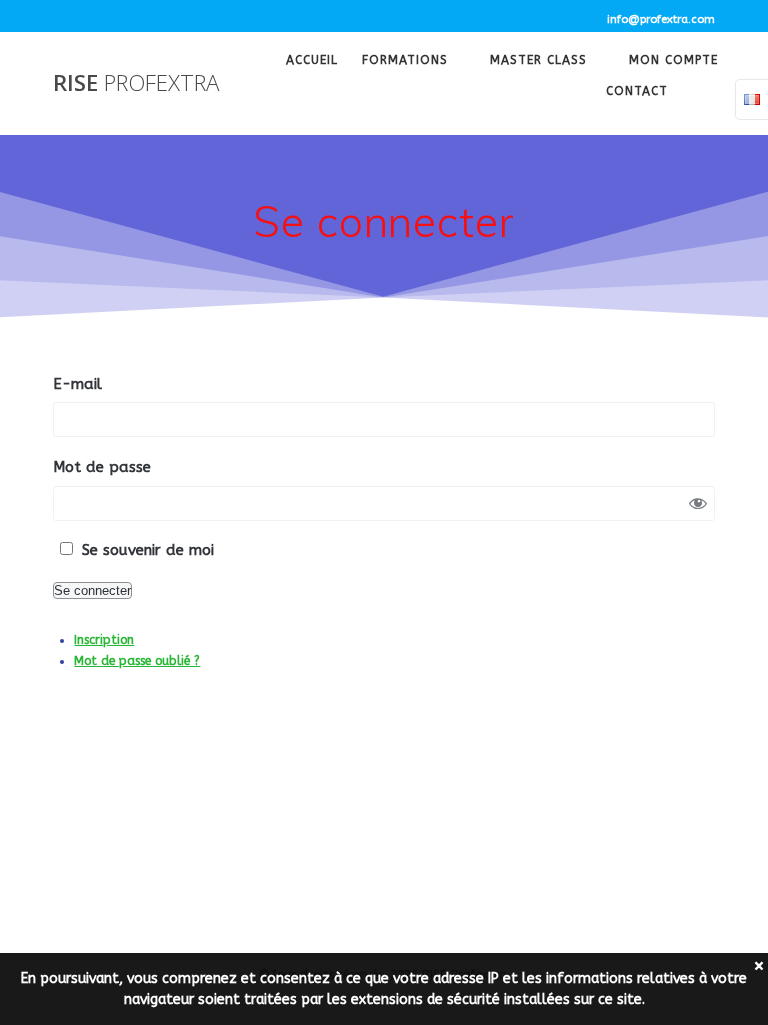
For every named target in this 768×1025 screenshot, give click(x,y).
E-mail (77, 384)
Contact (637, 93)
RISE (136, 83)
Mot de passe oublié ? (137, 661)
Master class (538, 62)
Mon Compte (673, 62)
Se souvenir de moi (148, 550)
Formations (405, 62)
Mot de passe (102, 467)
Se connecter (92, 590)
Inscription (104, 640)
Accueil (312, 62)
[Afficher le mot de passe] (697, 503)
